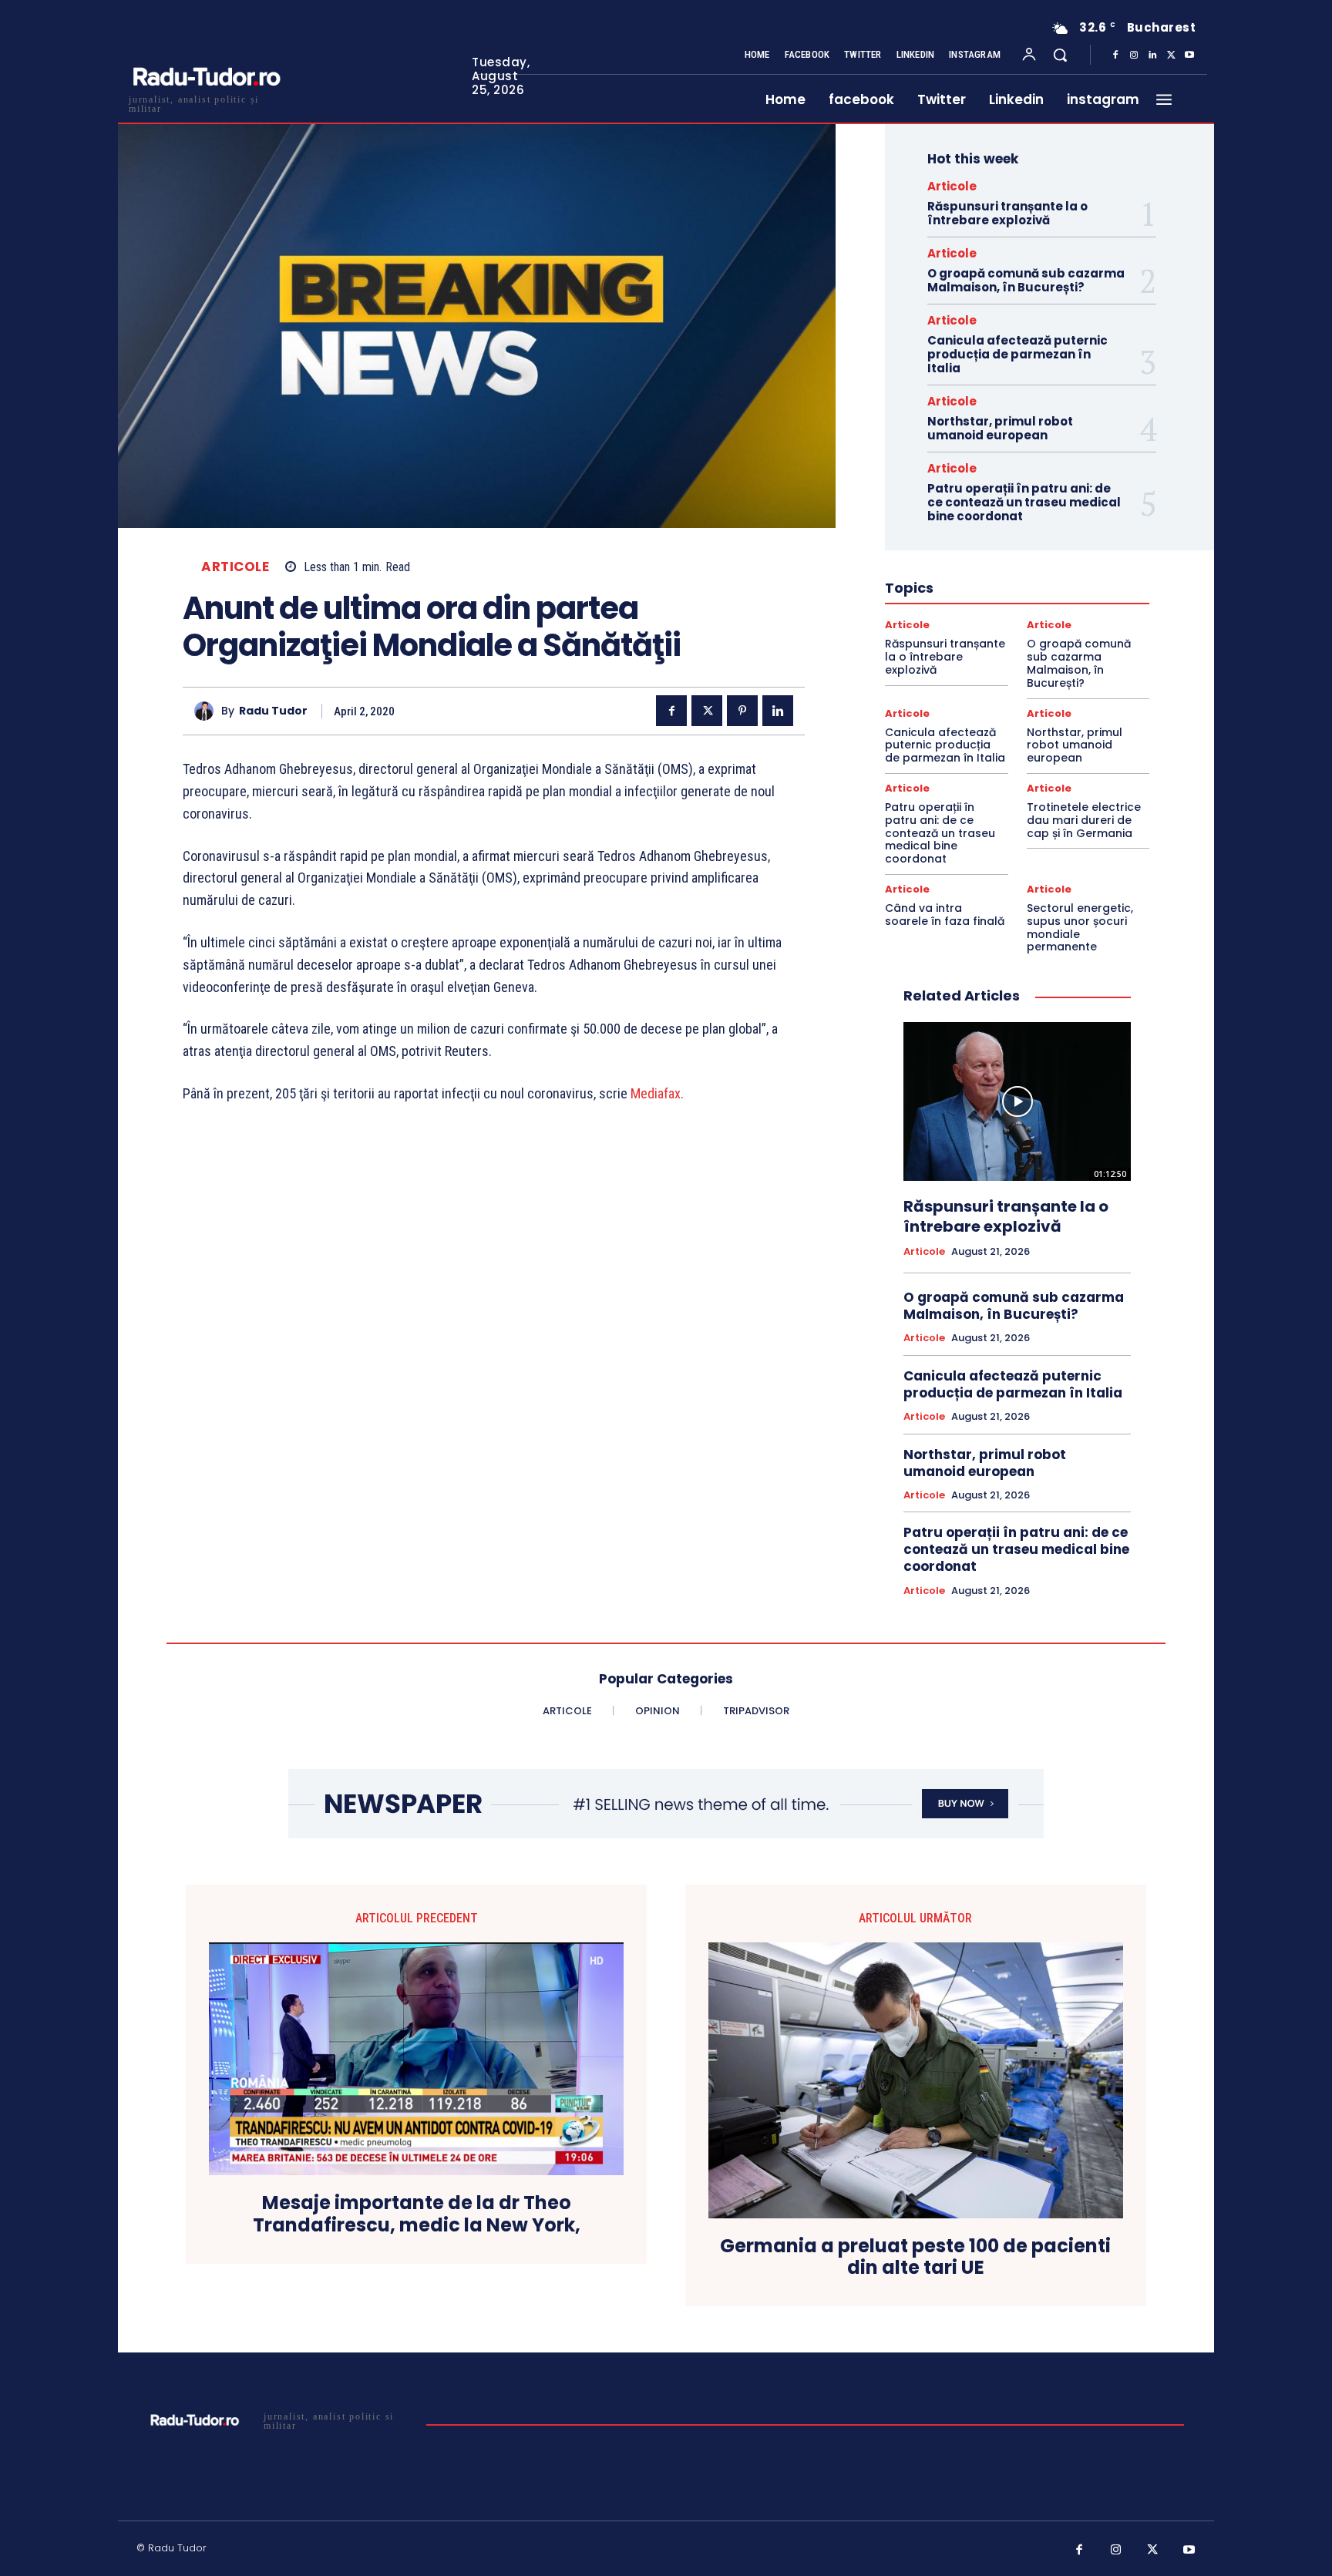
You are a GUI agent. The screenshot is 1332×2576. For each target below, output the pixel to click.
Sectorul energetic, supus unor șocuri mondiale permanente (1080, 927)
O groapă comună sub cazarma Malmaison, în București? (1026, 280)
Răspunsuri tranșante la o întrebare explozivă (1007, 213)
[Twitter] (1171, 55)
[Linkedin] (1152, 55)
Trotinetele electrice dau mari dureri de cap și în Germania (1084, 820)
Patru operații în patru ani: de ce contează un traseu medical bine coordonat (1024, 502)
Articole (235, 567)
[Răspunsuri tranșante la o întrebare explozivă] (1017, 1101)
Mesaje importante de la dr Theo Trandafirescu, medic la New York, (417, 2214)
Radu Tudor (273, 711)
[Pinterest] (742, 711)
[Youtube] (1189, 55)
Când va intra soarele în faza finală (945, 915)
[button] (1060, 55)
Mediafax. (659, 1093)
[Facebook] (1115, 55)
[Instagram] (1134, 55)
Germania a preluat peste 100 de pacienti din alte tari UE (915, 2258)
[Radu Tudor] (208, 711)
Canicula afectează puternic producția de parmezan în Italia (1017, 354)
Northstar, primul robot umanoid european (1000, 428)
